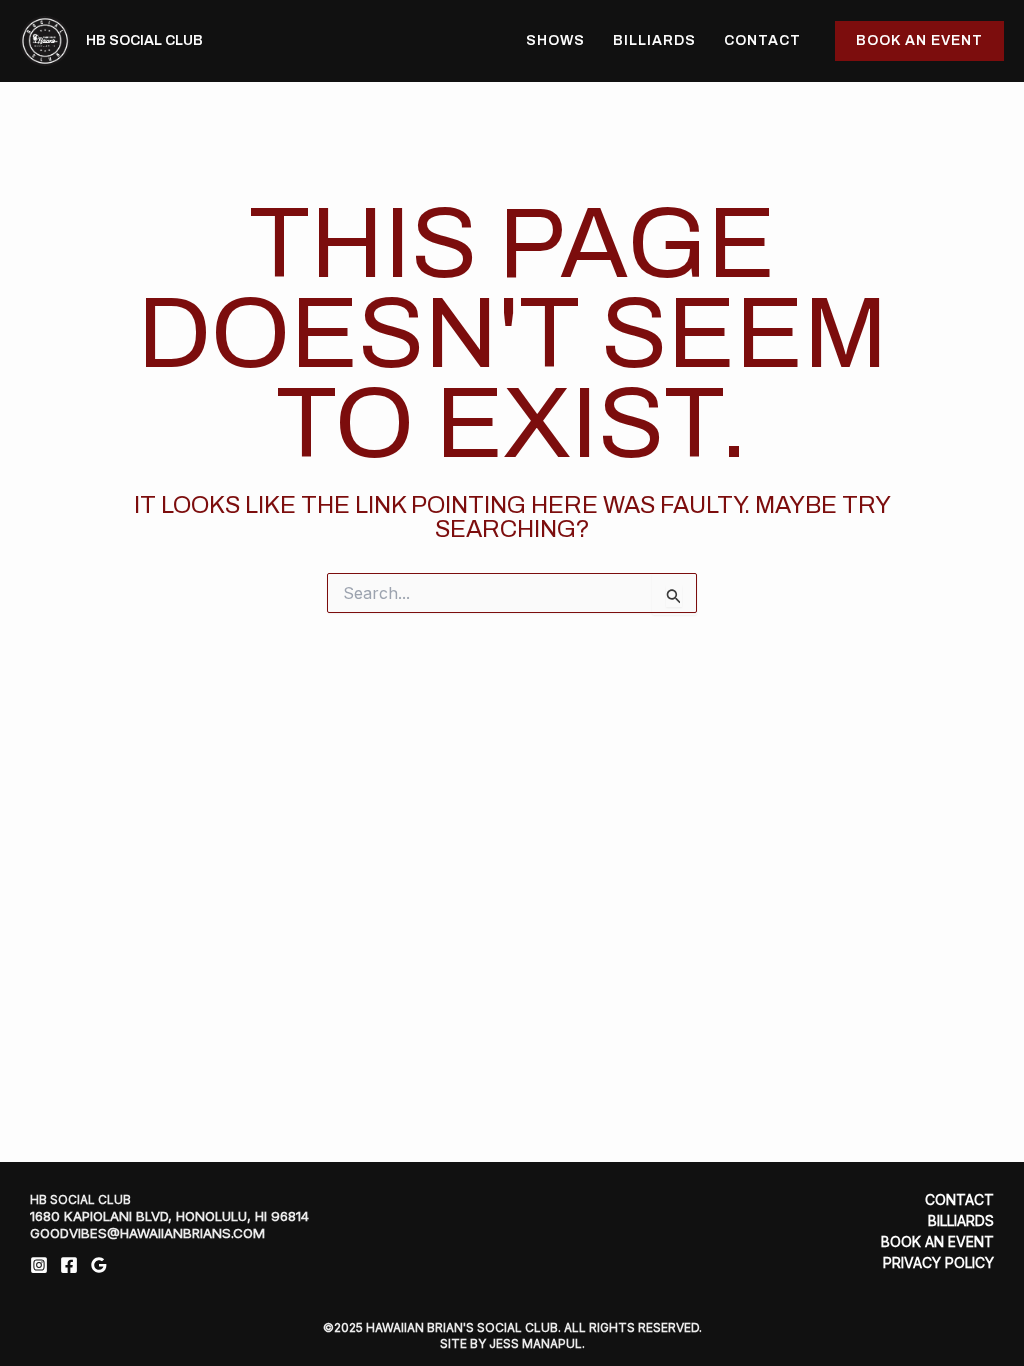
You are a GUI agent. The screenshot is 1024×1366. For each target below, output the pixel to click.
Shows (555, 40)
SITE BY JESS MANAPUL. (512, 1343)
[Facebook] (69, 1265)
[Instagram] (39, 1265)
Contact (762, 40)
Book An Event (937, 1242)
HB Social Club (144, 40)
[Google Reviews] (99, 1265)
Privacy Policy (938, 1263)
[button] (919, 41)
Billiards (654, 40)
